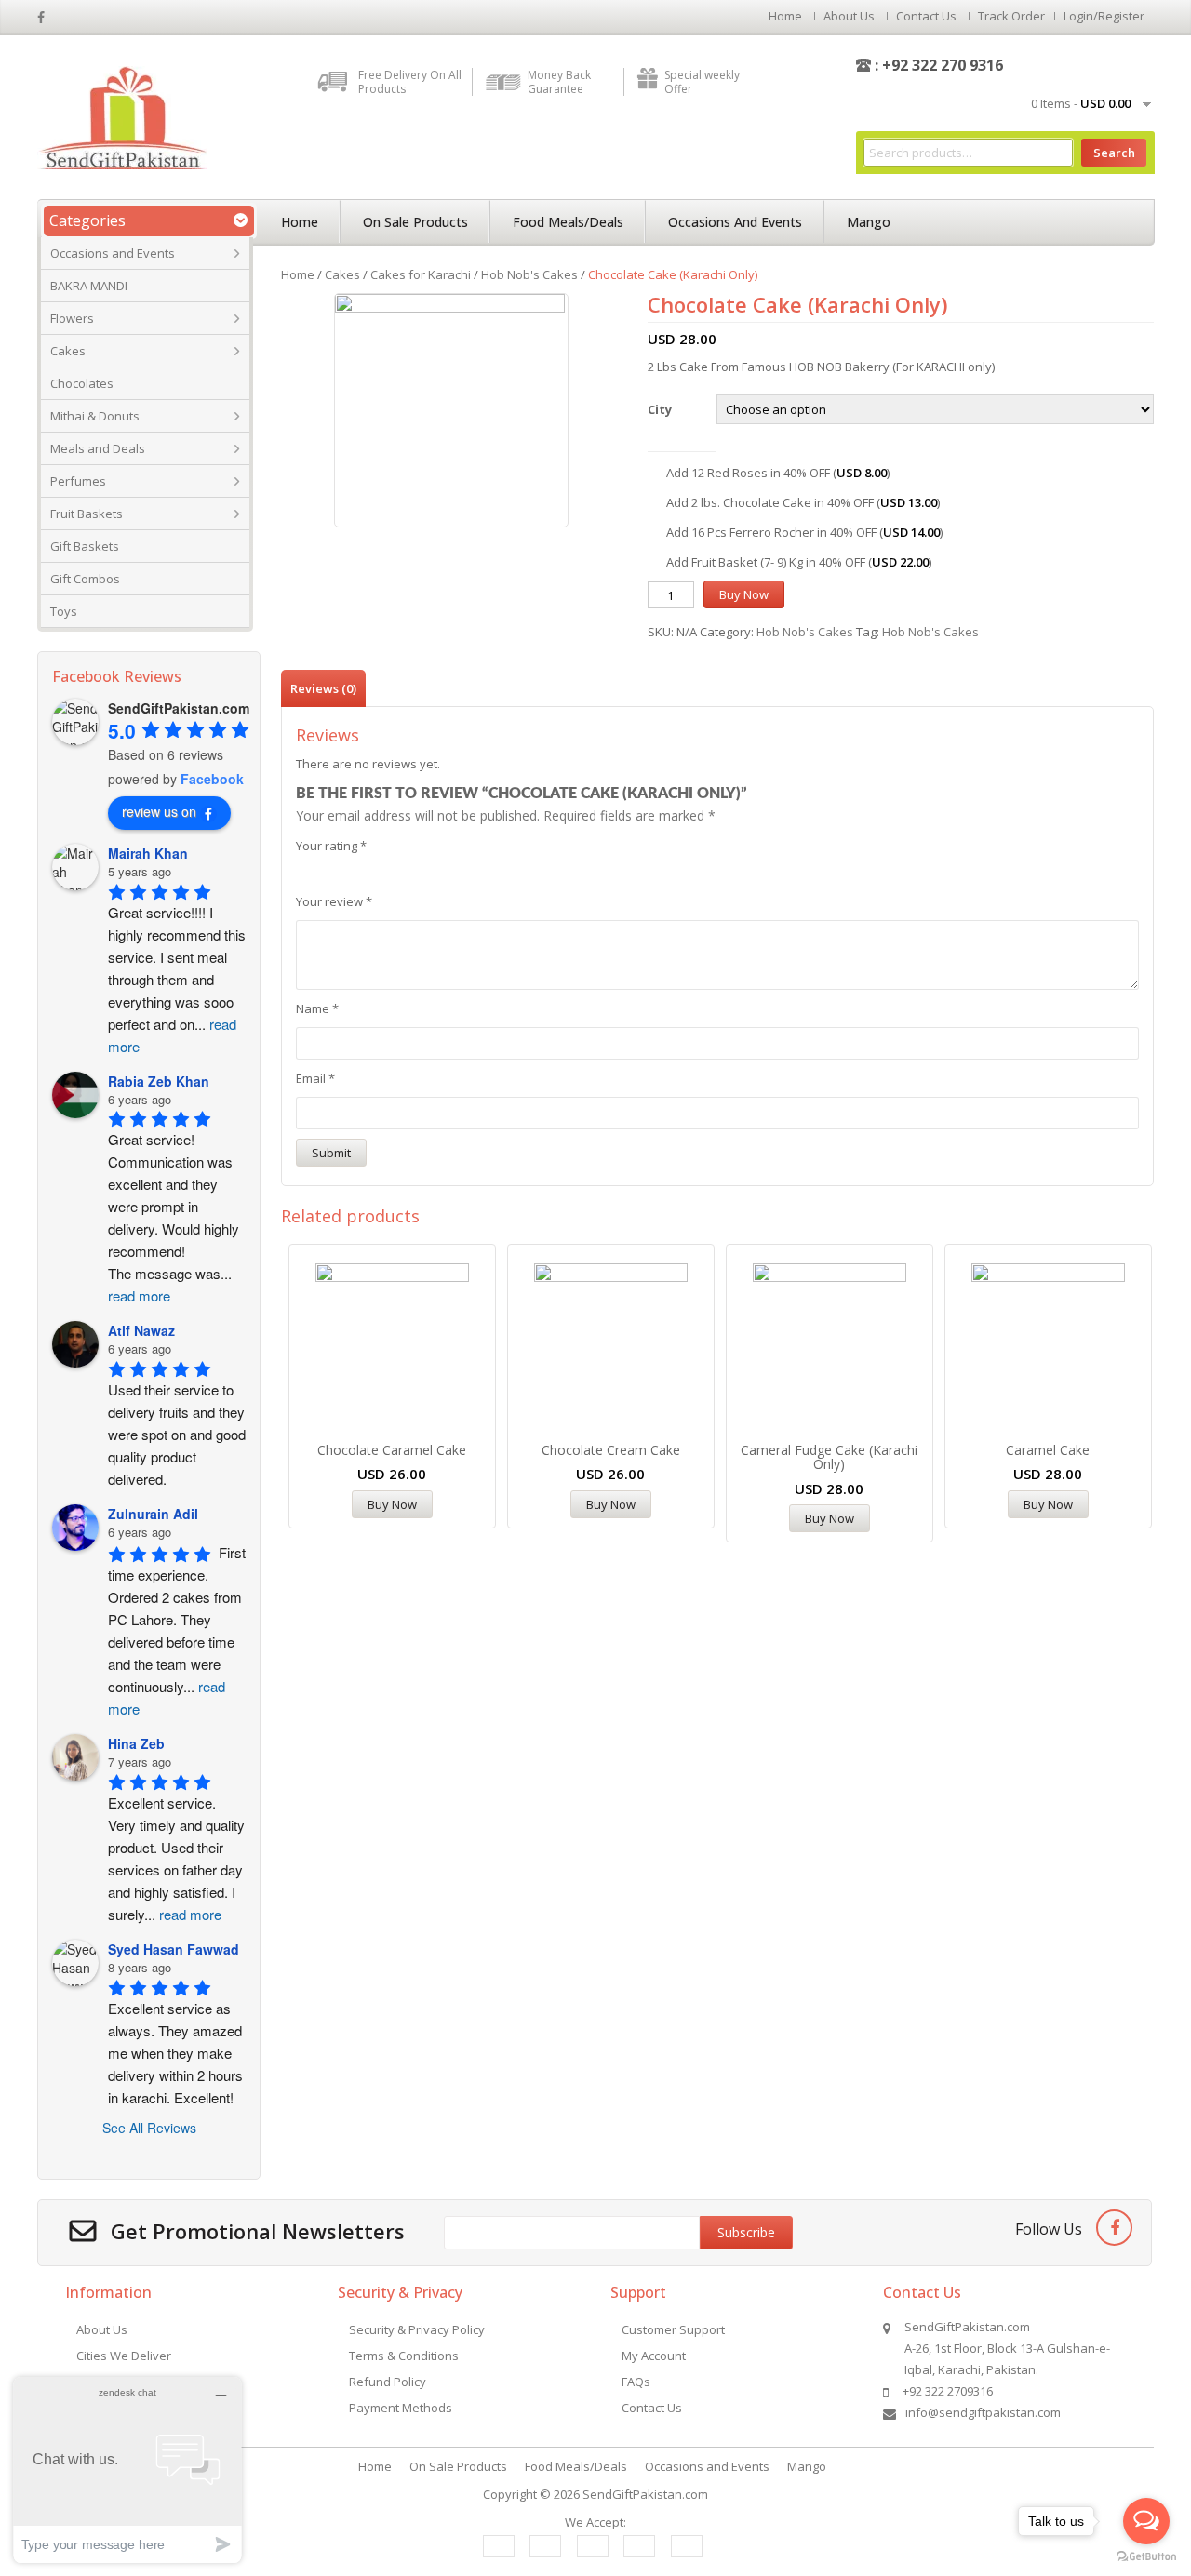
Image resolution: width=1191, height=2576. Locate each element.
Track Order (1011, 16)
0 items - (1081, 103)
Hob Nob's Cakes (529, 274)
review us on (159, 811)
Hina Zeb (136, 1743)
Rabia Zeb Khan (159, 1081)
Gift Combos (85, 579)
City (660, 409)
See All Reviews (149, 2128)
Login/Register (1104, 16)
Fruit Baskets (87, 514)
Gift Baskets (85, 546)
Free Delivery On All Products (410, 82)
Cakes (68, 351)
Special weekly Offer (702, 82)
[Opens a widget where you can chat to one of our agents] (127, 2469)
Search (1114, 153)
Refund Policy (388, 2382)
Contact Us (926, 16)
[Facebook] (1114, 2228)
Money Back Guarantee (559, 82)
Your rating (331, 846)
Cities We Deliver (124, 2356)
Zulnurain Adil (153, 1514)
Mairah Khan (148, 853)
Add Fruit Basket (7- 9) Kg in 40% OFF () (799, 562)
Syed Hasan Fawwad (174, 1949)
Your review (334, 901)
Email (315, 1078)
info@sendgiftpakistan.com (983, 2412)
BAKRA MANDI (89, 286)
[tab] (323, 688)
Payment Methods (401, 2408)
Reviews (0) (323, 688)
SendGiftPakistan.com (645, 2494)
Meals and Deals (98, 448)
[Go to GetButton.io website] (1146, 2557)
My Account (654, 2356)
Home (785, 16)
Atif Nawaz (141, 1330)
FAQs (636, 2382)
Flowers (72, 318)
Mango (869, 222)
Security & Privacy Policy (417, 2329)
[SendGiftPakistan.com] (122, 116)
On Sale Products (415, 222)
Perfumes (78, 481)
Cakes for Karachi (421, 274)
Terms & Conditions (404, 2356)
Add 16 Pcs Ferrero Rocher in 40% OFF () (804, 532)
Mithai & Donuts (95, 416)
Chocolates (82, 383)
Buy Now (744, 594)
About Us (849, 16)
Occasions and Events (113, 253)
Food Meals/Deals (568, 222)
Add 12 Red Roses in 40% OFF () (778, 473)
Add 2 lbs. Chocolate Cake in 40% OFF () (803, 502)
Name (317, 1008)
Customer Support (673, 2329)
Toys (64, 611)
